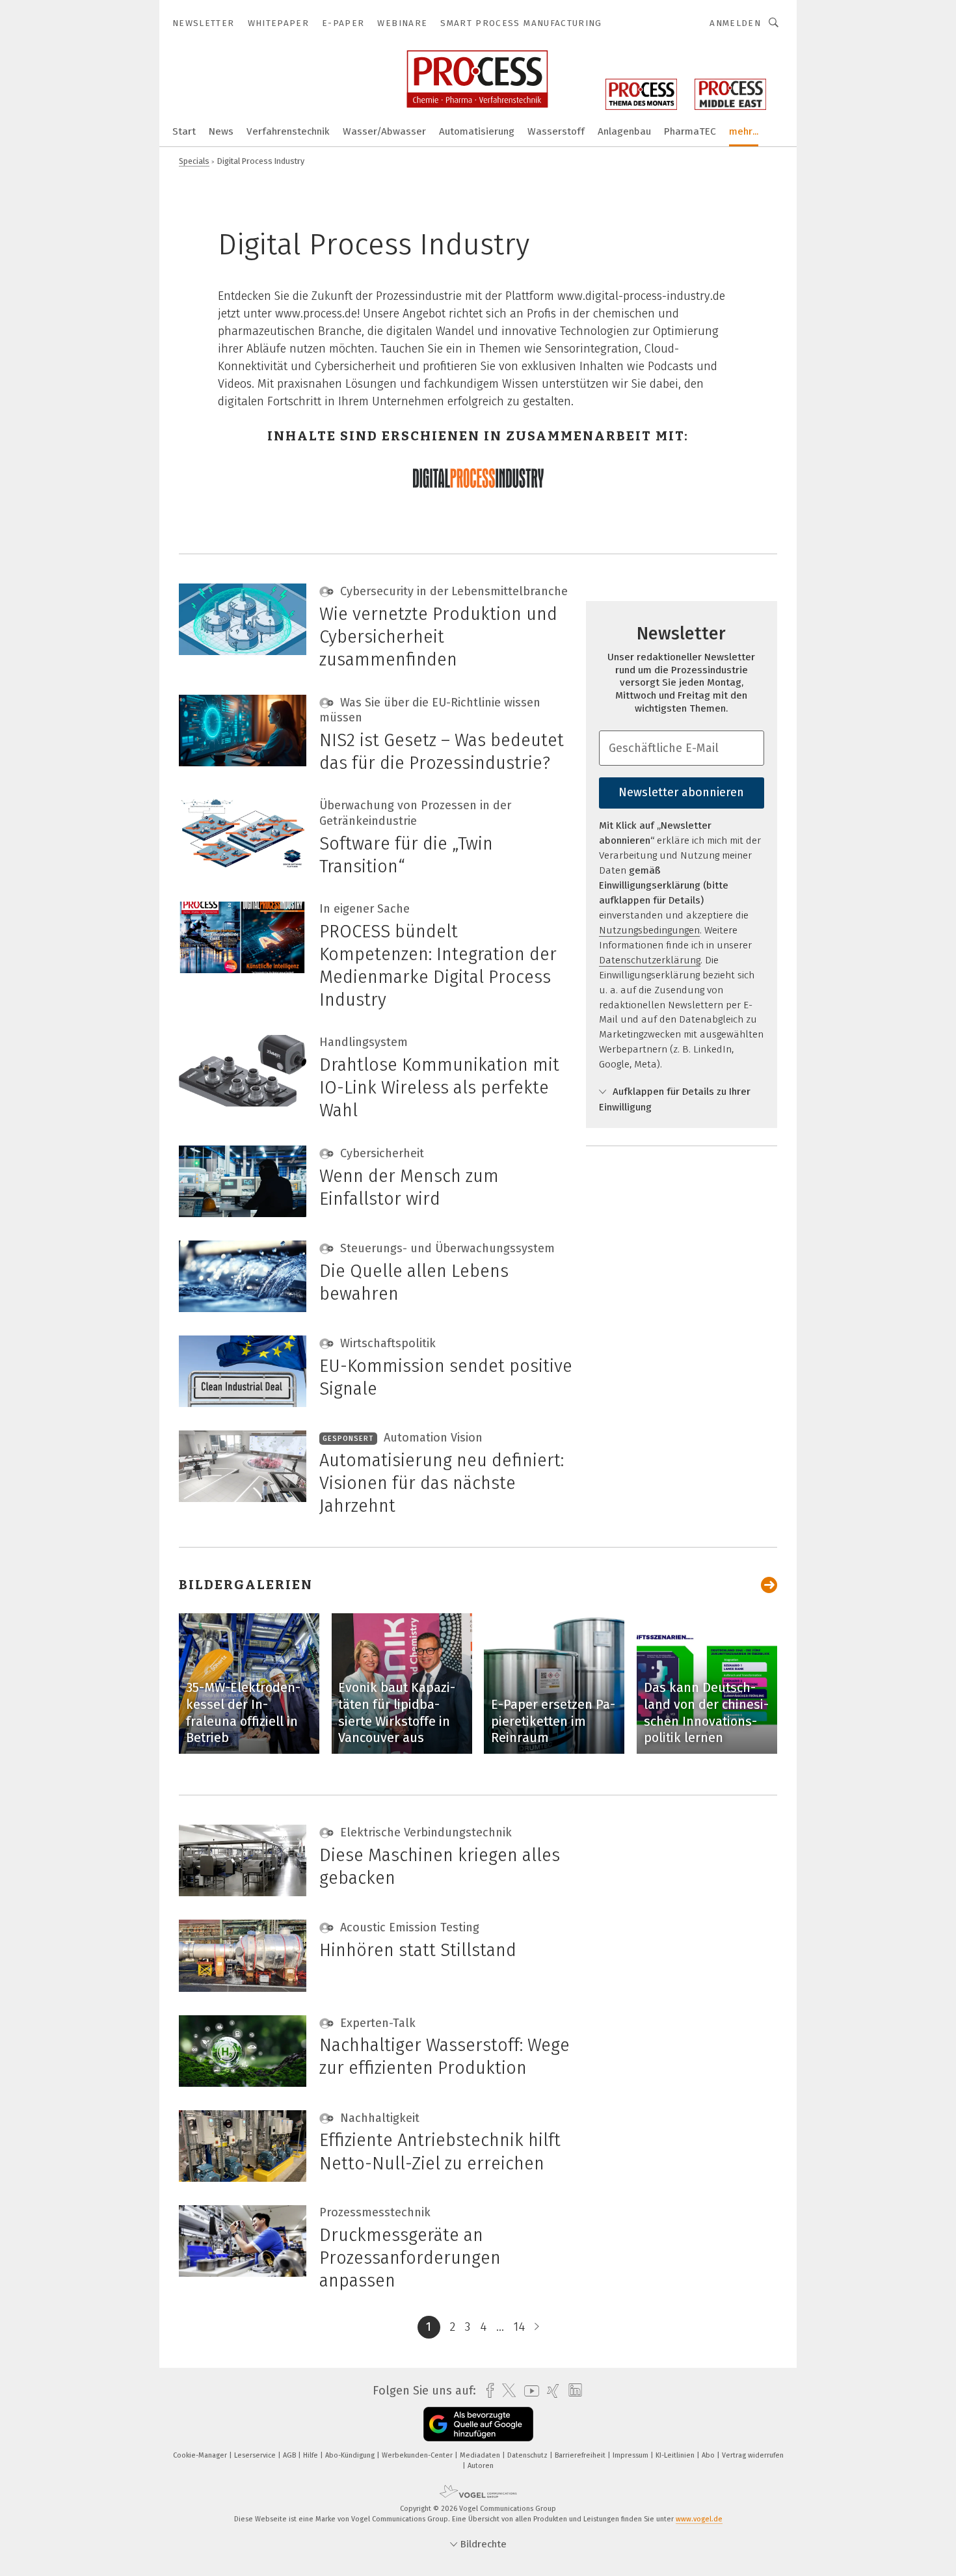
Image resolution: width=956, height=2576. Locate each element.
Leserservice (256, 2455)
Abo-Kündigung (351, 2455)
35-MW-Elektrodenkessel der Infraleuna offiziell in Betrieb (243, 1712)
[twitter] (506, 2391)
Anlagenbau (624, 131)
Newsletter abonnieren (681, 792)
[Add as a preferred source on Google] (478, 2424)
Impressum (631, 2455)
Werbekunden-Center (418, 2455)
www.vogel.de (699, 2519)
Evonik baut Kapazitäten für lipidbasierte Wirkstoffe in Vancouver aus (397, 1712)
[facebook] (487, 2391)
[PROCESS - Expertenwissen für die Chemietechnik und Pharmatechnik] (184, 130)
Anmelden (735, 23)
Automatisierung (477, 131)
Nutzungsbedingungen (649, 930)
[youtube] (528, 2391)
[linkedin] (572, 2391)
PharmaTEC (690, 131)
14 (519, 2327)
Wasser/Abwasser (384, 131)
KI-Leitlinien (676, 2455)
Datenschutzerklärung (650, 960)
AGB (290, 2455)
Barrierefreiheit (581, 2455)
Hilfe (312, 2455)
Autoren (481, 2466)
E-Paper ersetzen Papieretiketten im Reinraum (553, 1721)
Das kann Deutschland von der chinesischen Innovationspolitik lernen (706, 1712)
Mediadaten (481, 2455)
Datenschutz (528, 2455)
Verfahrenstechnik (288, 131)
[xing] (550, 2391)
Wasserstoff (556, 131)
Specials (194, 161)
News (221, 131)
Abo (709, 2455)
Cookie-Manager (201, 2455)
